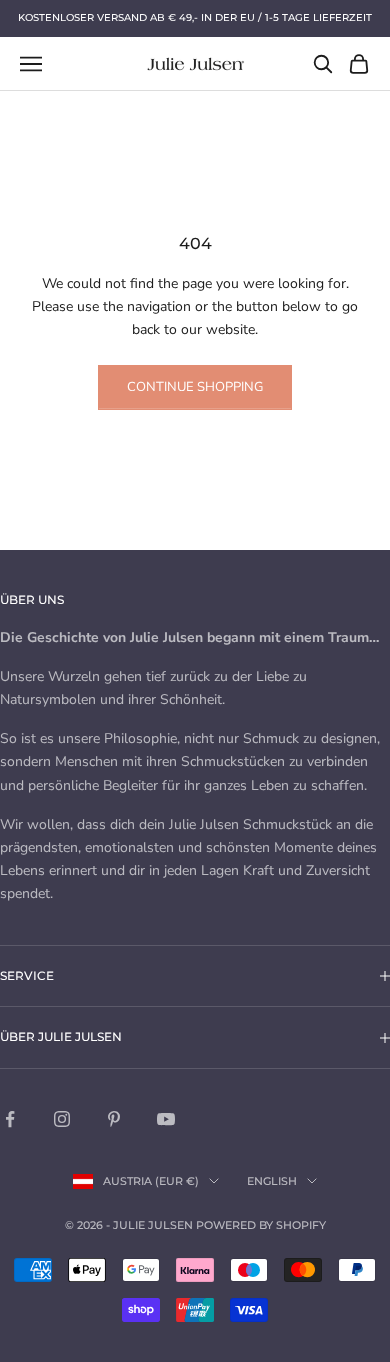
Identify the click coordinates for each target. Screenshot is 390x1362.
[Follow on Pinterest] (114, 1119)
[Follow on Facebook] (10, 1119)
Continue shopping (195, 387)
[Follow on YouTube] (166, 1119)
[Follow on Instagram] (62, 1119)
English (272, 1181)
